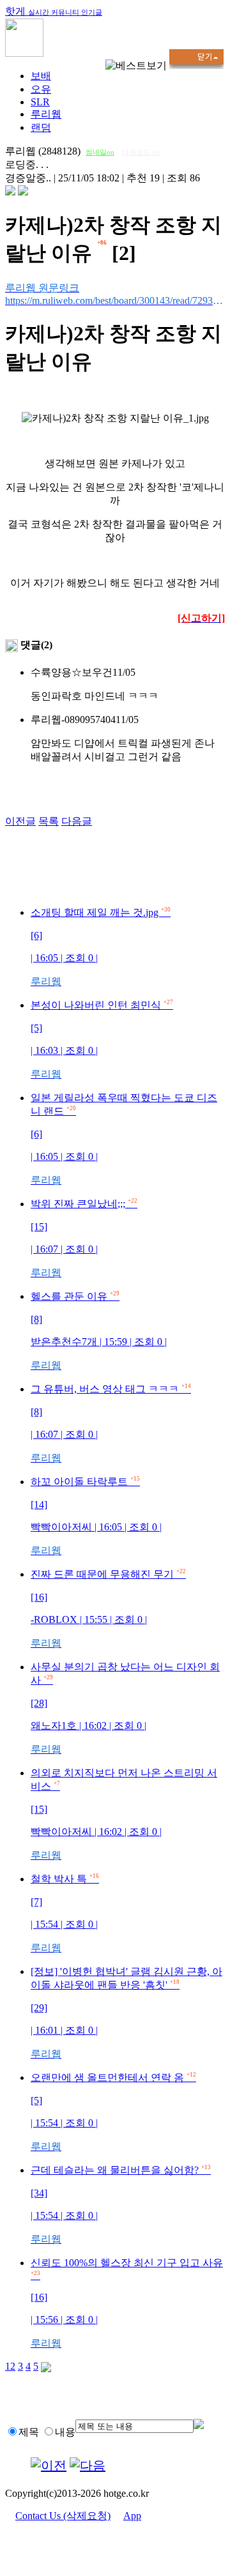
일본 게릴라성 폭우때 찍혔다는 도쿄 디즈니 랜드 (124, 1139)
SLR (40, 102)
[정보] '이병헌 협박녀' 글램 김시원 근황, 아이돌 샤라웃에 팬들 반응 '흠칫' (126, 2013)
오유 (41, 89)
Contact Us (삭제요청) (63, 2516)
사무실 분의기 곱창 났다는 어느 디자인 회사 (125, 1708)
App (132, 2516)
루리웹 (46, 114)
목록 (49, 821)
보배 (41, 76)
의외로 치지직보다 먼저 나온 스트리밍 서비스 (124, 1814)
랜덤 (41, 127)
